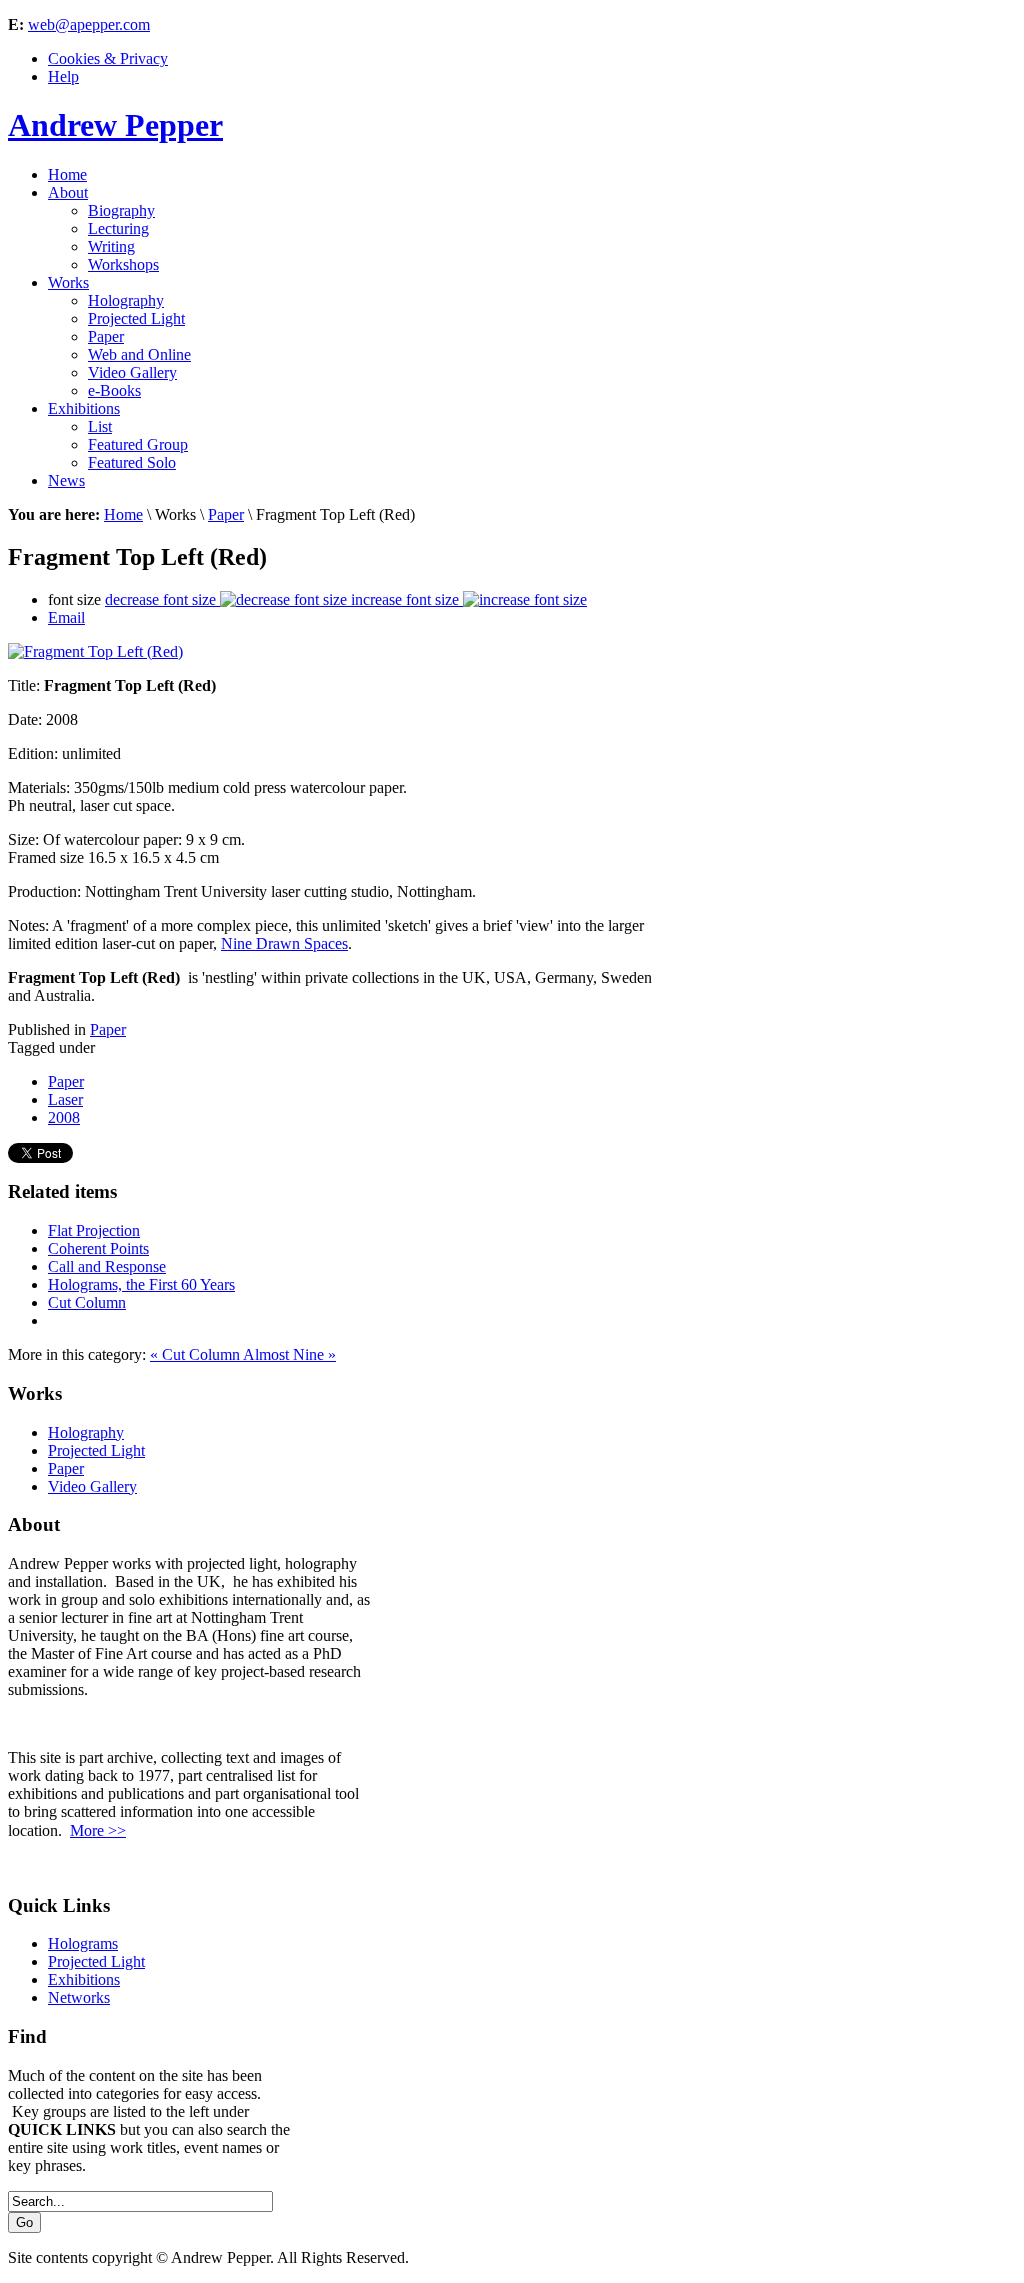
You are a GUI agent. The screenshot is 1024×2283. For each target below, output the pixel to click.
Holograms (83, 1943)
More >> (98, 1830)
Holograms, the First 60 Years (141, 1284)
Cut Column (87, 1302)
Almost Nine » (289, 1354)
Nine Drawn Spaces (284, 943)
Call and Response (107, 1266)
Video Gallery (92, 1486)
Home (123, 514)
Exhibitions (84, 1979)
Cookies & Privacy (108, 58)
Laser (65, 1099)
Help (63, 76)
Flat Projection (94, 1230)
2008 (64, 1117)
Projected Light (96, 1450)
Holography (86, 1432)
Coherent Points (98, 1248)
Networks (79, 1997)
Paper (226, 514)
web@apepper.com (89, 24)
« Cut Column (196, 1354)
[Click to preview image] (95, 651)
